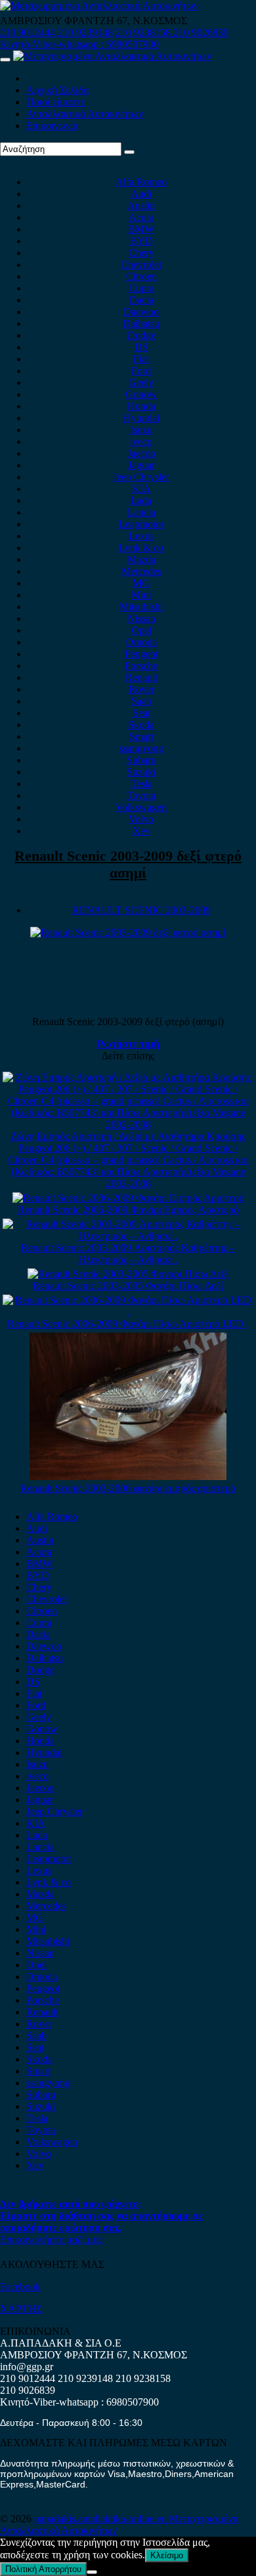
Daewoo (141, 312)
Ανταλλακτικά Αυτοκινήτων (85, 114)
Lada (141, 500)
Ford (141, 371)
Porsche (141, 666)
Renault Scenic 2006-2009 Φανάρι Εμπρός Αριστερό (128, 1210)
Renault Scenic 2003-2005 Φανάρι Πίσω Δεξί (128, 1286)
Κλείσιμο (167, 2555)
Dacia (141, 300)
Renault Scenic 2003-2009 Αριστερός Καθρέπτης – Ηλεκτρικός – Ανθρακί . (128, 1254)
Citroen (141, 276)
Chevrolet (141, 264)
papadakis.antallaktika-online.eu (102, 2519)
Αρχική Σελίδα (57, 90)
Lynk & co (141, 548)
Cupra (141, 288)
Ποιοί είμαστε (56, 102)
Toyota (141, 795)
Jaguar (141, 465)
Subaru (141, 760)
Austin (141, 205)
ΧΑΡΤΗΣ (21, 2309)
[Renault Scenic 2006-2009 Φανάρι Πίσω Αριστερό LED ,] (128, 1312)
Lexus (141, 536)
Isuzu (141, 430)
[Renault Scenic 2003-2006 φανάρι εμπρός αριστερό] (128, 1476)
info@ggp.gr (27, 2367)
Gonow (141, 394)
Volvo (141, 819)
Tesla (141, 784)
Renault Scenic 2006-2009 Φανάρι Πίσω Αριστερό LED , (128, 1324)
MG (141, 583)
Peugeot (141, 654)
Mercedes (141, 571)
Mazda (141, 559)
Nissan (141, 618)
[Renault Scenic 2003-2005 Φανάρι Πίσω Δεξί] (128, 1274)
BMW (141, 229)
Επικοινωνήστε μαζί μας (51, 2239)
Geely (141, 382)
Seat (141, 713)
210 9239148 (85, 32)
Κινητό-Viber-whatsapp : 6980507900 (79, 44)
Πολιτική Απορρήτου (43, 2569)
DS (141, 347)
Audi (141, 194)
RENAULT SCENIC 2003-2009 (141, 910)
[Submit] (129, 152)
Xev (141, 831)
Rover (141, 689)
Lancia (141, 512)
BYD (141, 241)
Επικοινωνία (52, 126)
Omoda (141, 642)
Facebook (20, 2287)
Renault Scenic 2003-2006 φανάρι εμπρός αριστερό (128, 1488)
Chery (141, 253)
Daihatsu (141, 323)
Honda (141, 406)
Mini (141, 595)
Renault (141, 677)
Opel (141, 630)
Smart (141, 736)
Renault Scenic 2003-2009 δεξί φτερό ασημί (128, 864)
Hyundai (141, 418)
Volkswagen (141, 807)
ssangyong (141, 748)
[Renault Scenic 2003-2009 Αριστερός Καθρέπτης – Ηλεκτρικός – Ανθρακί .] (128, 1236)
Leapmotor (141, 524)
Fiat (141, 359)
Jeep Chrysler (141, 477)
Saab (141, 701)
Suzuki (141, 772)
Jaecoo (141, 453)
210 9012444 (28, 32)
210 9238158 (144, 32)
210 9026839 (201, 32)
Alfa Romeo (141, 182)
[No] (92, 2572)
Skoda (141, 725)
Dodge (141, 335)
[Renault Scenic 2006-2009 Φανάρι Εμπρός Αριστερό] (128, 1198)
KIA (141, 489)
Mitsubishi (141, 607)
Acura (141, 217)
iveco (141, 441)
